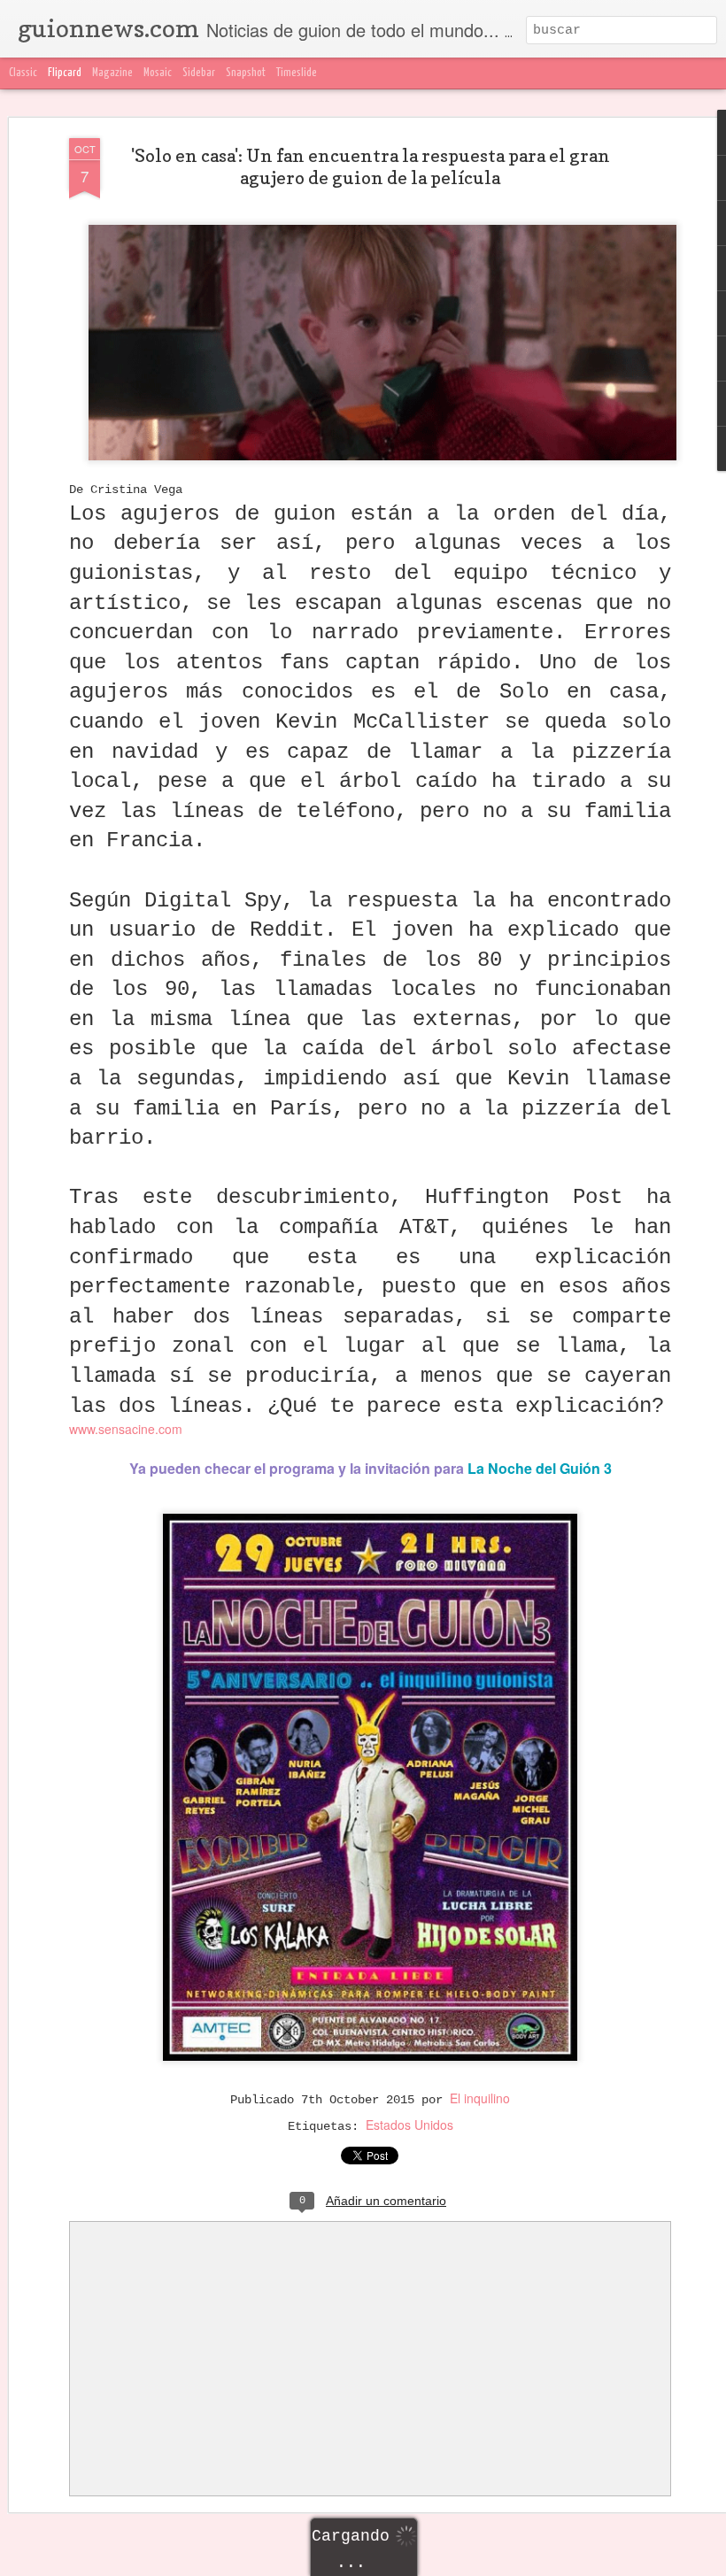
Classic (23, 73)
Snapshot (246, 73)
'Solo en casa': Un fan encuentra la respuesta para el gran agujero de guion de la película (371, 167)
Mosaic (158, 73)
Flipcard (65, 73)
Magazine (112, 73)
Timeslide (297, 73)
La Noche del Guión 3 (540, 1468)
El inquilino (480, 2098)
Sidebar (199, 73)
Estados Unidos (409, 2125)
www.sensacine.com (126, 1429)
